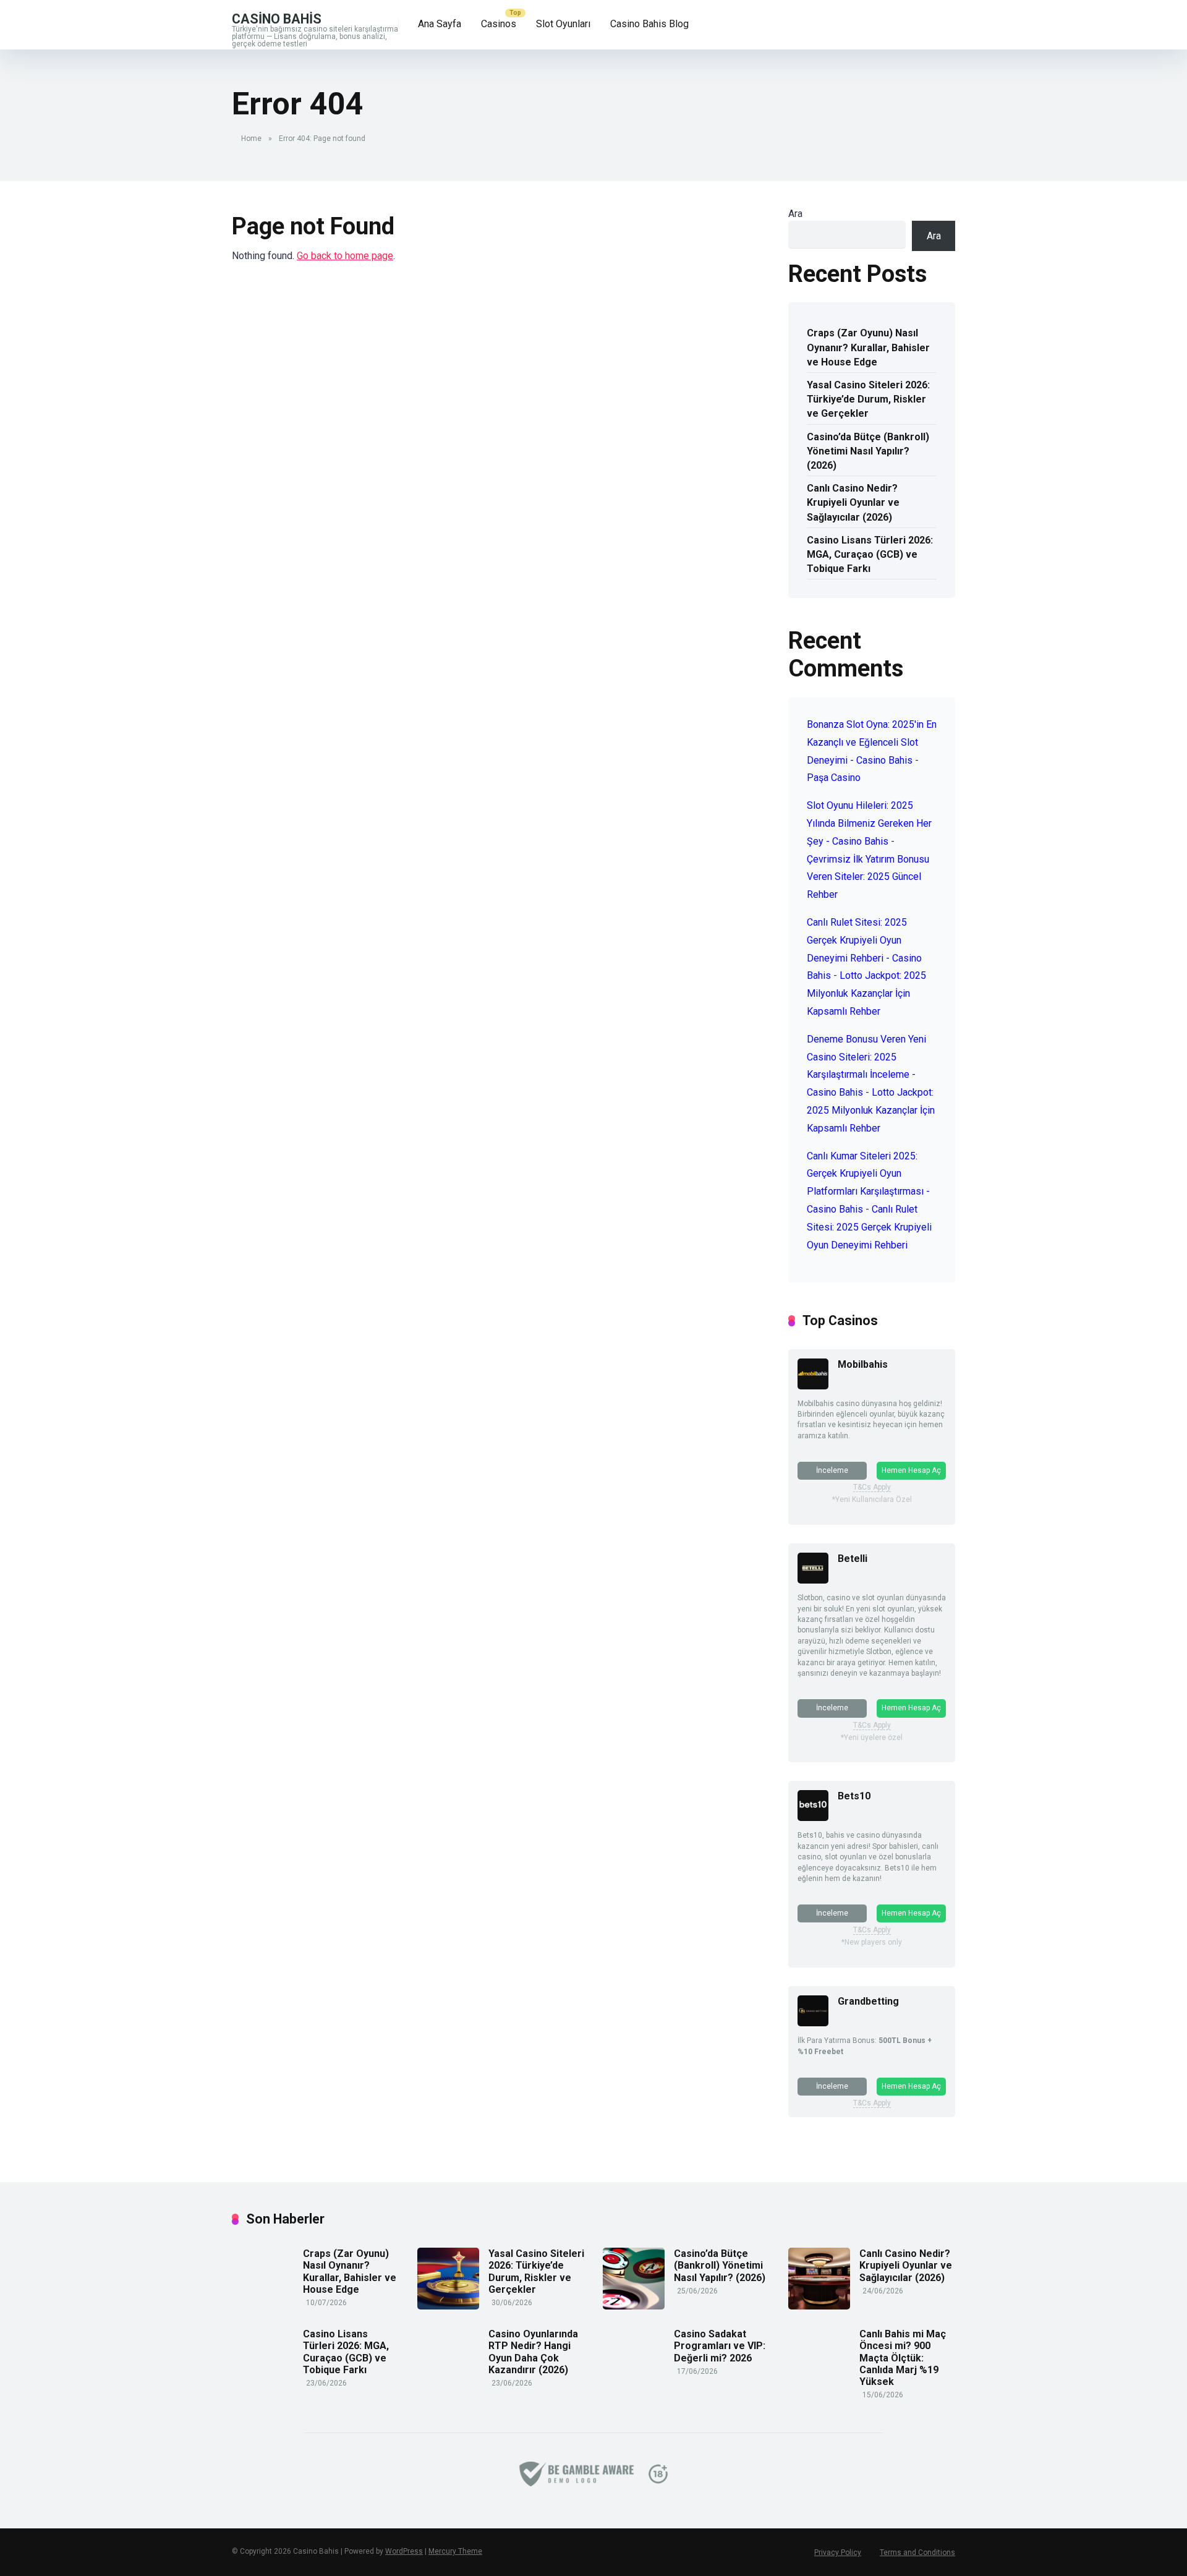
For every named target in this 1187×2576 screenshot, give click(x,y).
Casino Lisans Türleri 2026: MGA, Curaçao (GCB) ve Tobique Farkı (870, 554)
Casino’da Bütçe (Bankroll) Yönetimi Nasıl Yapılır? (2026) (868, 451)
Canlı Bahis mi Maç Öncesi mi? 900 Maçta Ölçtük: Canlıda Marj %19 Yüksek (903, 2358)
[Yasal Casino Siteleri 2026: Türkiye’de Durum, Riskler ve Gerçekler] (448, 2306)
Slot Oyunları (563, 24)
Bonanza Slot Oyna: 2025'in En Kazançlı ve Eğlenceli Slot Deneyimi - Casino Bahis (872, 742)
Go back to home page (345, 256)
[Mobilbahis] (813, 1386)
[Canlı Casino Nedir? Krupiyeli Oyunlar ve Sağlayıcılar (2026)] (819, 2306)
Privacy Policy (838, 2553)
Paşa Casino (834, 778)
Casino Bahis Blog (649, 24)
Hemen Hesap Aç (911, 1470)
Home (251, 139)
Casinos (499, 24)
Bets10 (854, 1796)
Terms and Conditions (917, 2553)
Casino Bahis (277, 18)
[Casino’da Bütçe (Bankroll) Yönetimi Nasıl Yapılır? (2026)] (634, 2306)
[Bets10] (813, 1818)
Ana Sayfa (440, 24)
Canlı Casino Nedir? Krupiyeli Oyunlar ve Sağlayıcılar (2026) (853, 502)
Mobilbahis (863, 1364)
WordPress (404, 2551)
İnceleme (832, 1470)
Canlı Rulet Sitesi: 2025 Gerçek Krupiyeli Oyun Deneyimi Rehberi (869, 1227)
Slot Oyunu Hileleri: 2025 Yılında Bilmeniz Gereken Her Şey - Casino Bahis (869, 823)
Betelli (853, 1559)
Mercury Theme (455, 2551)
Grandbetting (868, 2001)
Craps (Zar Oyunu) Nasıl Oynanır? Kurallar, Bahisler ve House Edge (868, 347)
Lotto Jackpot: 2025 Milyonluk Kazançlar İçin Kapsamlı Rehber (866, 993)
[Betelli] (813, 1580)
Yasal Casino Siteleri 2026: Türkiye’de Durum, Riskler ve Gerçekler (868, 399)
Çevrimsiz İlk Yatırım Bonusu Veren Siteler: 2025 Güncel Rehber (868, 877)
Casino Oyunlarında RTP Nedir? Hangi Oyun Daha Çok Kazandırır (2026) (533, 2352)
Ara (795, 214)
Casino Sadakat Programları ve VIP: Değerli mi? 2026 (720, 2346)
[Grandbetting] (813, 2023)
